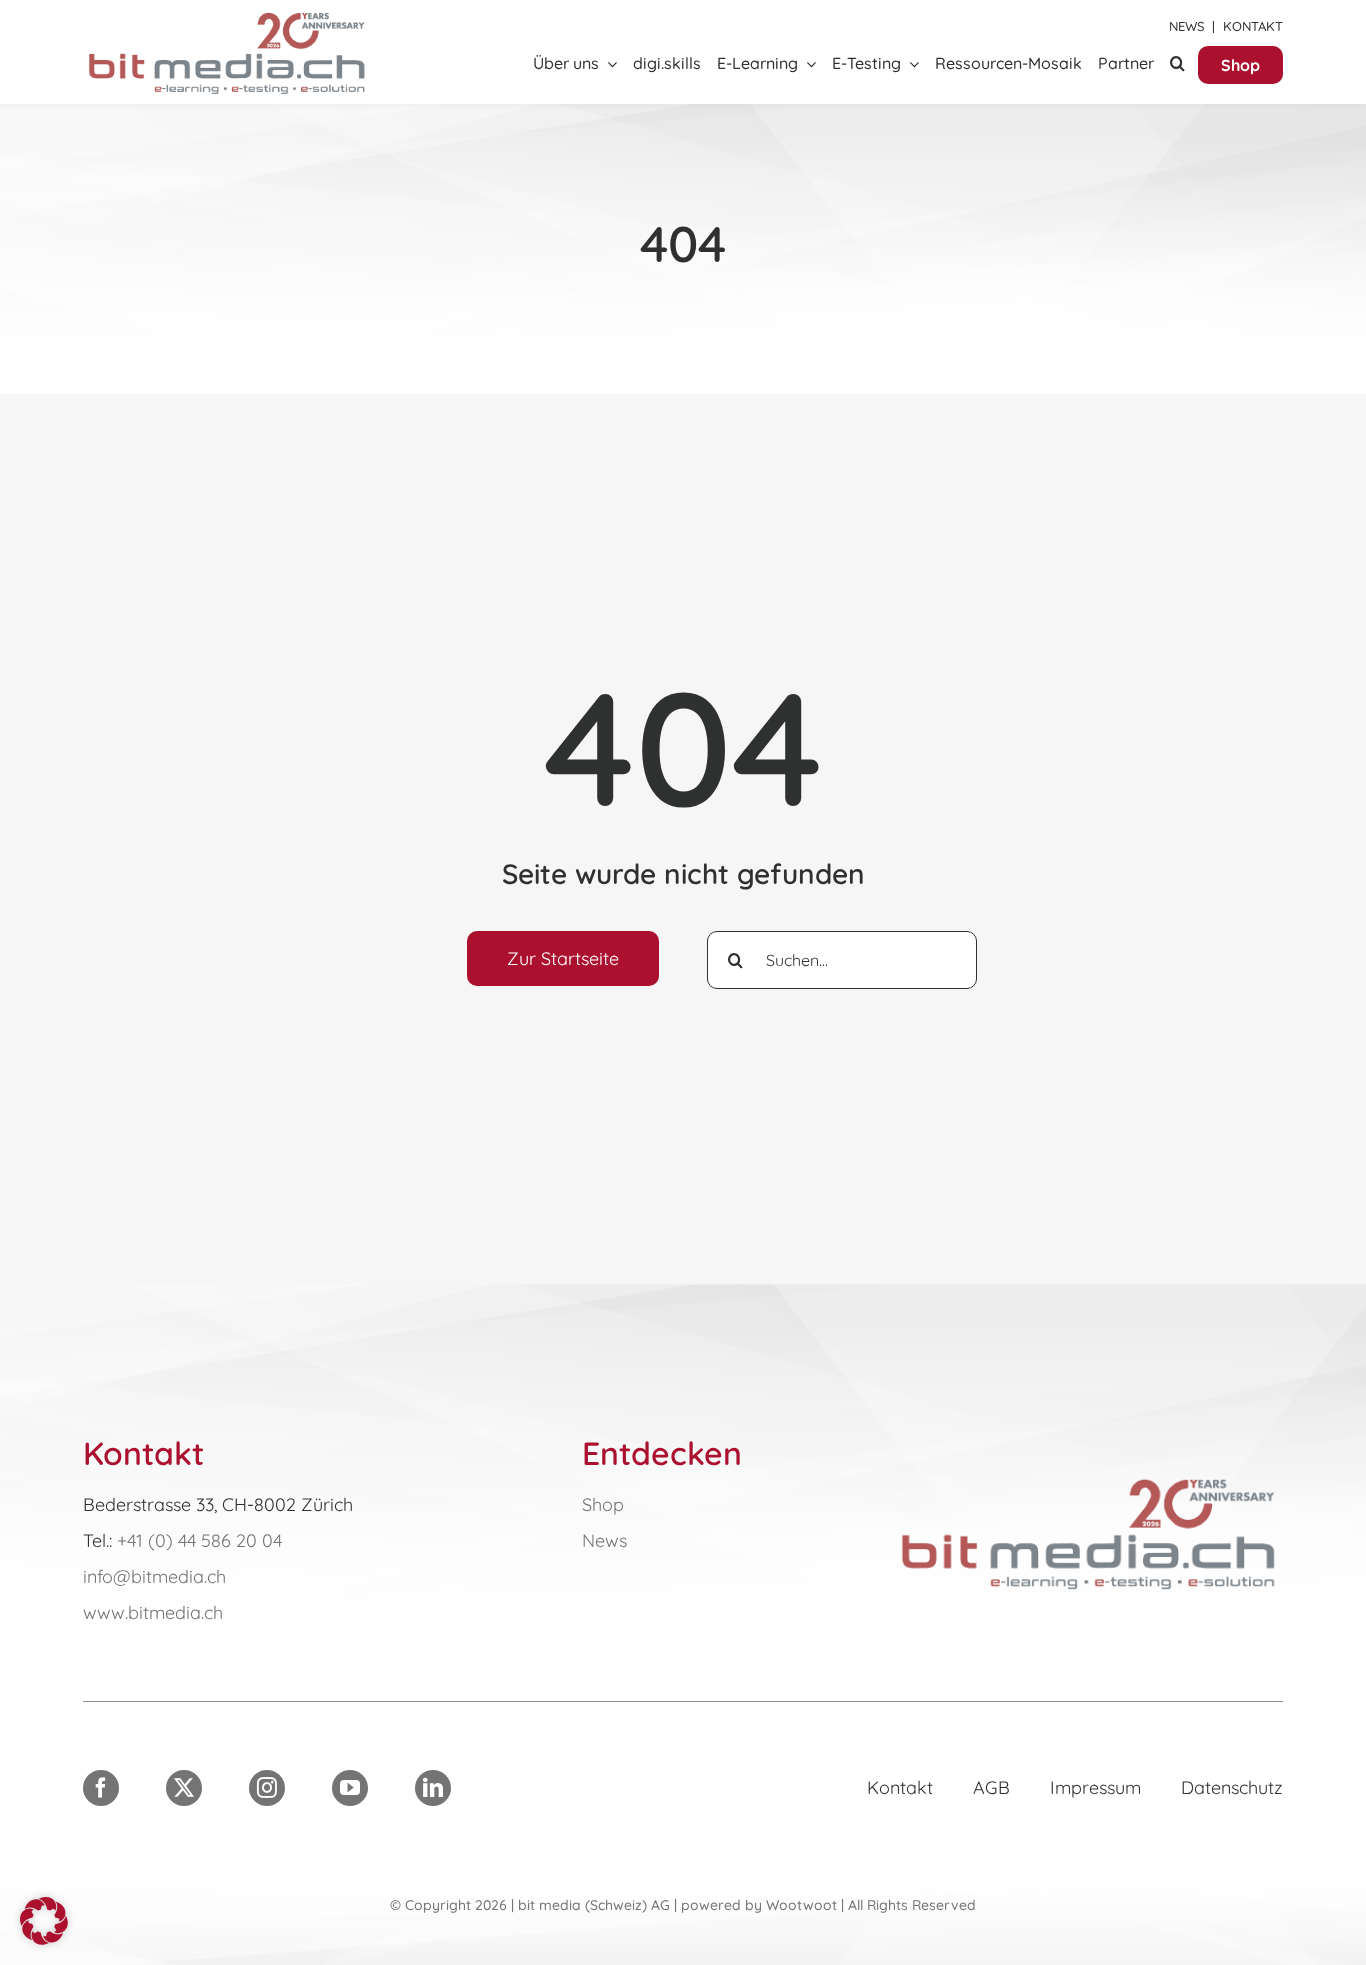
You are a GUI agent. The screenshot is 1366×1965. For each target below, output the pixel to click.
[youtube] (350, 1788)
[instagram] (267, 1788)
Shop (603, 1504)
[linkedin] (433, 1788)
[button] (1177, 64)
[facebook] (101, 1788)
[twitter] (184, 1788)
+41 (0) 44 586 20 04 (199, 1540)
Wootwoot (801, 1905)
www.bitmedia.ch (153, 1612)
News (1186, 26)
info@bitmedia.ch (154, 1576)
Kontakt (1253, 26)
